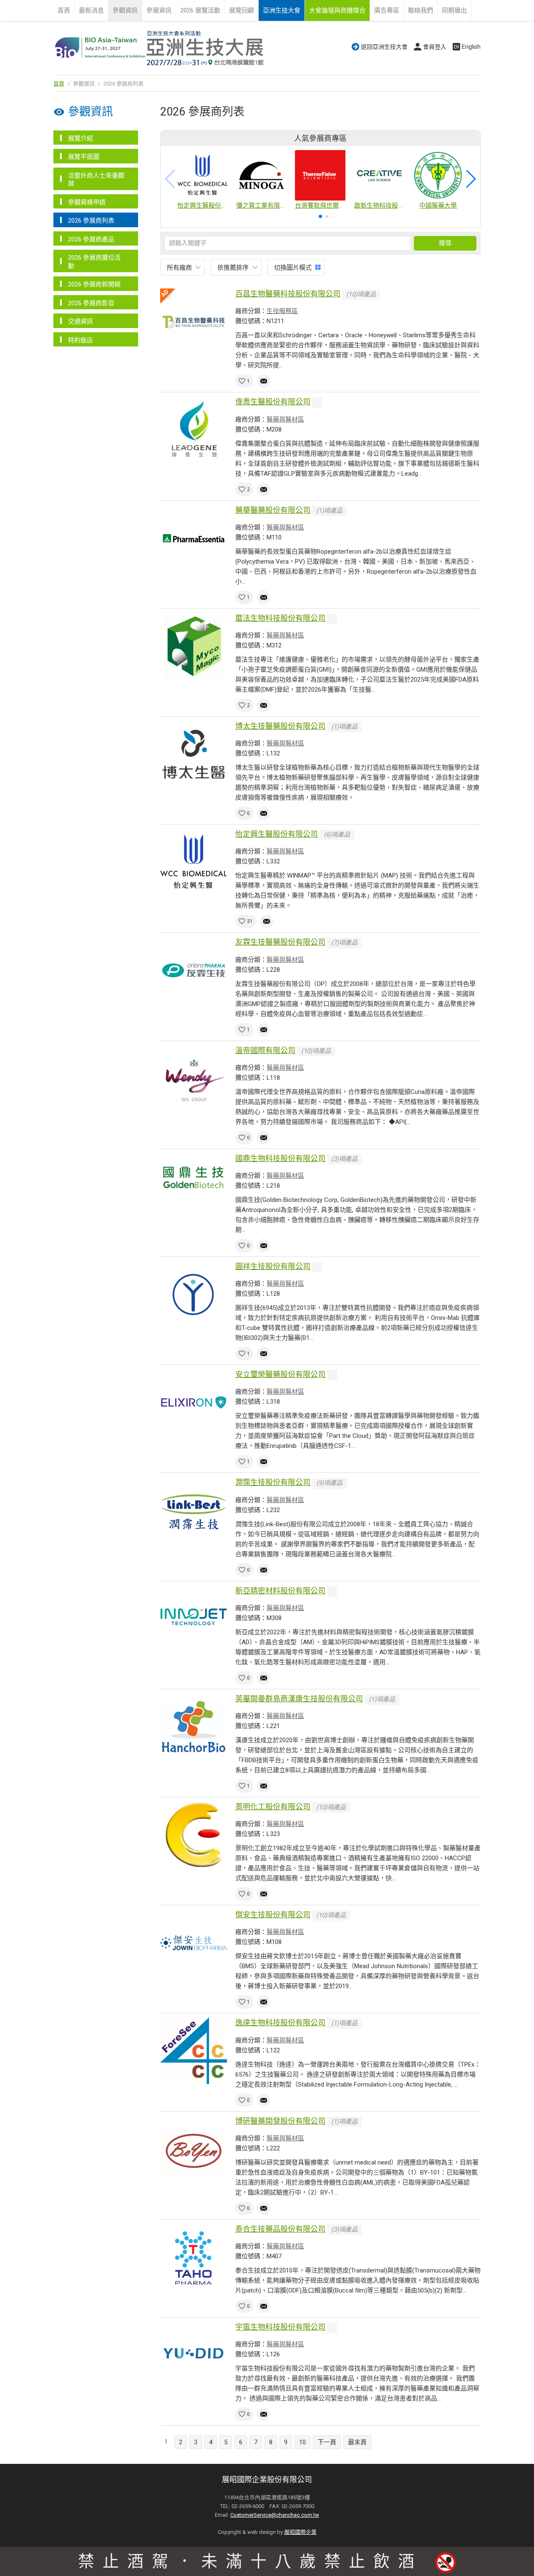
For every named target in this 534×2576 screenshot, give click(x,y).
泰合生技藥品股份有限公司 (280, 2229)
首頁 (64, 10)
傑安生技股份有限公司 (273, 1915)
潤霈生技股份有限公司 (273, 1482)
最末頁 (357, 2442)
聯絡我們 (421, 10)
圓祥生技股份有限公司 (273, 1266)
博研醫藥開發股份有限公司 (280, 2121)
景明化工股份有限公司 (273, 1807)
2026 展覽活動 (200, 10)
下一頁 (327, 2442)
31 (250, 921)
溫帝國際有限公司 (265, 1050)
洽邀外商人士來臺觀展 (96, 180)
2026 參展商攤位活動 (94, 262)
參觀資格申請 (87, 202)
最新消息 (91, 10)
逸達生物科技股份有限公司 (280, 2023)
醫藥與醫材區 (285, 419)
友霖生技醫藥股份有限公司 (280, 942)
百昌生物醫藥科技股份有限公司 (288, 294)
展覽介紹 (81, 138)
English (471, 47)
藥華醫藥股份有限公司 (273, 510)
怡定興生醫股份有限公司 (277, 834)
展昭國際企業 (300, 2532)
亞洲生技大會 (282, 10)
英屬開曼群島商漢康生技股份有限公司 (299, 1699)
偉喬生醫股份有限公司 (273, 402)
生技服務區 (282, 311)
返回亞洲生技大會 (384, 47)
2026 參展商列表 (91, 221)
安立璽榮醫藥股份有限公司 (280, 1374)
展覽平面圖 (84, 157)
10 (302, 2442)
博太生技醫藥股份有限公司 (280, 726)
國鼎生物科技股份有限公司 (280, 1158)
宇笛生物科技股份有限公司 (280, 2327)
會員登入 (435, 47)
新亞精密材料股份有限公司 (280, 1591)
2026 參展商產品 (91, 239)
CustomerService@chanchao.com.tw (275, 2515)
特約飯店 (81, 340)
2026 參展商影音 (91, 303)
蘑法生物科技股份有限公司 (280, 618)
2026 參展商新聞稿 (94, 284)
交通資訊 (81, 321)
